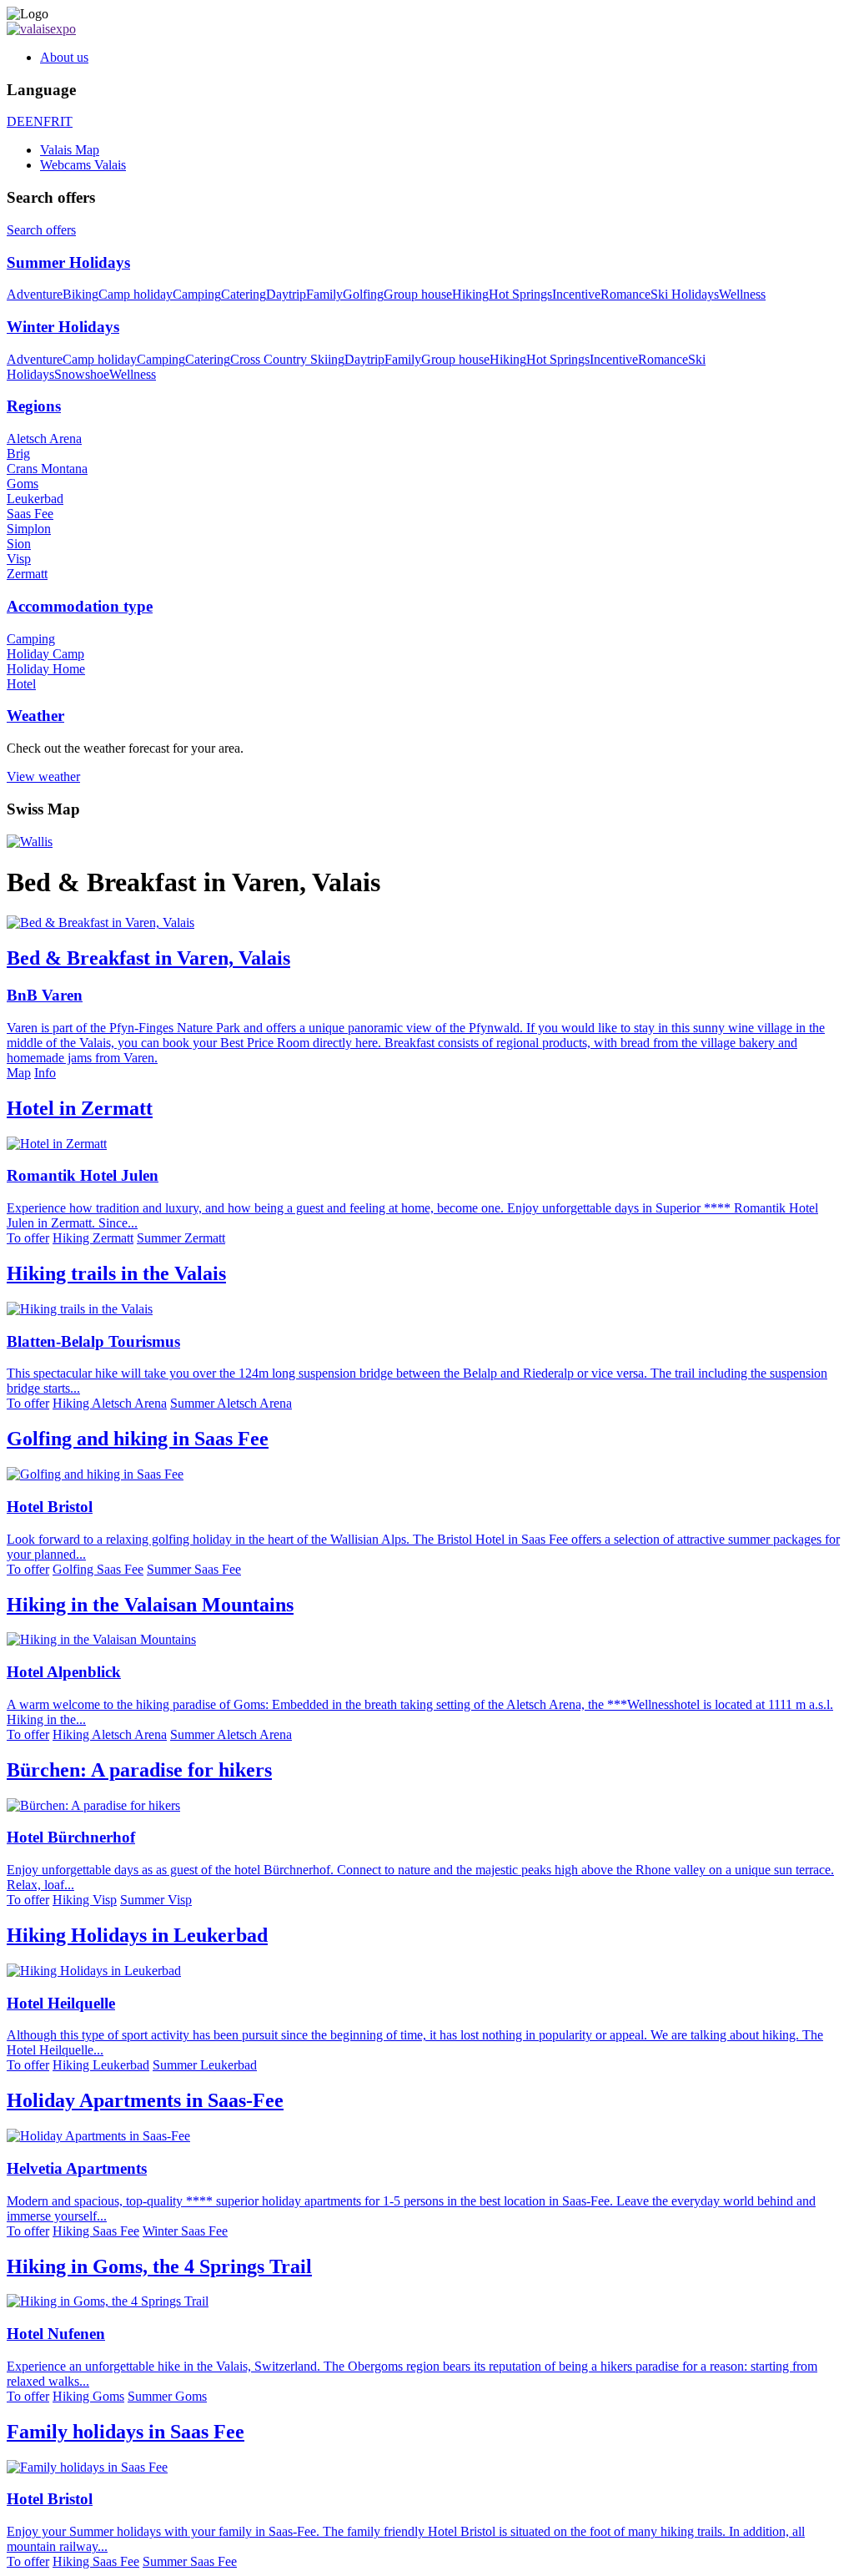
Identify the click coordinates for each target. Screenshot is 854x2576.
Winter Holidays (63, 327)
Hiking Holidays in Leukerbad (137, 1935)
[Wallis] (30, 842)
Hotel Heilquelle (61, 2003)
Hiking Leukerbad (101, 2065)
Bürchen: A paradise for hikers (139, 1770)
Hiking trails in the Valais (116, 1273)
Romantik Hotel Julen (83, 1175)
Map (19, 1073)
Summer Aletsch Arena (231, 1403)
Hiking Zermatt (93, 1238)
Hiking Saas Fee (96, 2231)
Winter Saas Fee (185, 2231)
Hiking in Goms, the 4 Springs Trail (159, 2266)
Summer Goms (167, 2396)
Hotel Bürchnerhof (71, 1837)
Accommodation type (80, 606)
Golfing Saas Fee (98, 1569)
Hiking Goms (88, 2396)
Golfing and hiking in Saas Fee (138, 1439)
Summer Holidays (68, 262)
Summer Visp (156, 1900)
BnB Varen (45, 995)
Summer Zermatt (181, 1238)
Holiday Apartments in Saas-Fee (145, 2100)
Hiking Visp (85, 1900)
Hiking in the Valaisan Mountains (150, 1605)
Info (45, 1073)
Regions (34, 406)
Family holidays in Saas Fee (126, 2432)
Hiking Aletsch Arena (110, 1403)
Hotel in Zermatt (80, 1108)
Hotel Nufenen (56, 2334)
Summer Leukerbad (205, 2065)
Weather (35, 716)
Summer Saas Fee (194, 1569)
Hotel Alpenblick (64, 1672)
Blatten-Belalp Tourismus (93, 1341)
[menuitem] (444, 58)
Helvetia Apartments (77, 2168)
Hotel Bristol (50, 1507)
